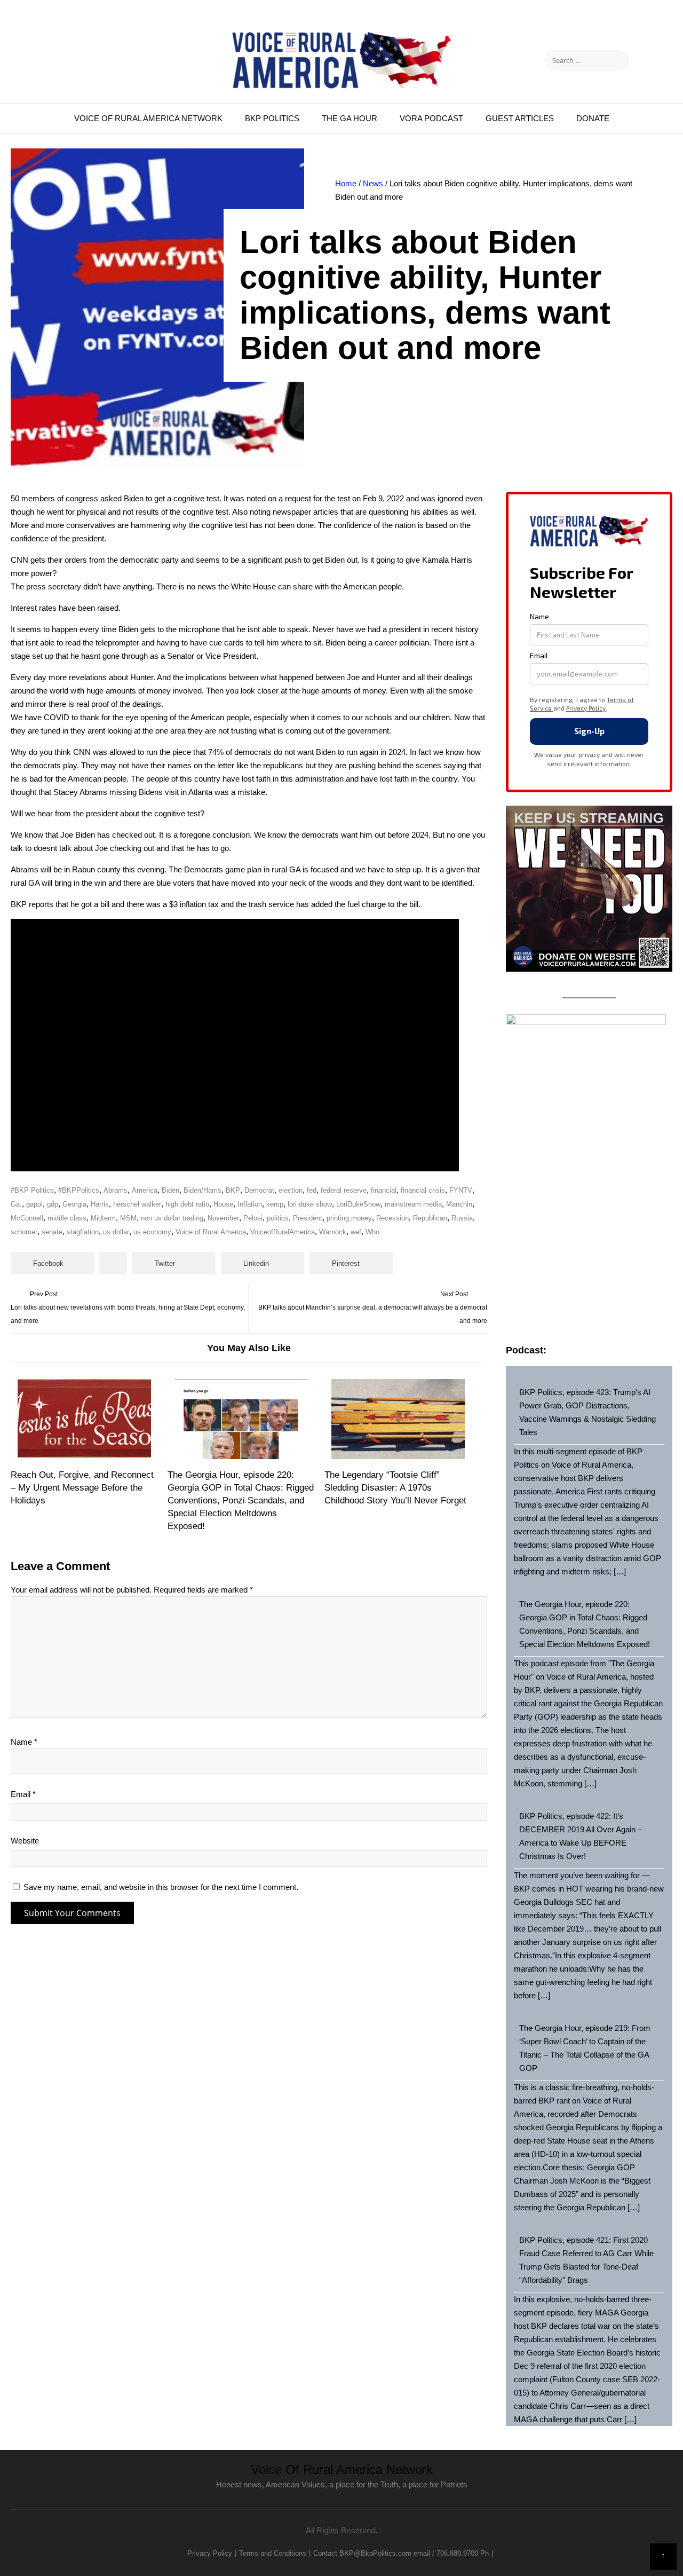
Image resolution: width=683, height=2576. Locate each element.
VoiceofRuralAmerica (283, 1232)
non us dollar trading (172, 1218)
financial (384, 1190)
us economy (152, 1232)
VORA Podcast (431, 118)
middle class (67, 1218)
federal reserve (344, 1190)
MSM (128, 1218)
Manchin (459, 1204)
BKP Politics (272, 118)
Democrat (259, 1190)
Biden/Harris (202, 1190)
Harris (100, 1204)
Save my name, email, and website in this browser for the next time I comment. (161, 1887)
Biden (170, 1190)
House (223, 1204)
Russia (462, 1218)
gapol (34, 1204)
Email (23, 1794)
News (373, 183)
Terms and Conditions (273, 2553)
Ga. (16, 1204)
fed (312, 1190)
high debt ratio (187, 1204)
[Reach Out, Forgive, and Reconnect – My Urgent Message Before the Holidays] (85, 1419)
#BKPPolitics (79, 1190)
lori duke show (310, 1204)
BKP (233, 1190)
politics (278, 1218)
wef (356, 1232)
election (291, 1190)
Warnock (333, 1232)
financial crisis (423, 1190)
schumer (24, 1232)
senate (52, 1232)
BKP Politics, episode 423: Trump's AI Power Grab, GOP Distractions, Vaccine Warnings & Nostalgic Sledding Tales (587, 1412)
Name (24, 1742)
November (223, 1218)
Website (25, 1841)
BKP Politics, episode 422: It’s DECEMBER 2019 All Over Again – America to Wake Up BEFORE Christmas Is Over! (581, 1836)
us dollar (116, 1232)
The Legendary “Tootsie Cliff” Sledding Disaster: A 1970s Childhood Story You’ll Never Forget (395, 1488)
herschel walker (137, 1204)
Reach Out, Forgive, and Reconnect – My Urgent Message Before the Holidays (82, 1488)
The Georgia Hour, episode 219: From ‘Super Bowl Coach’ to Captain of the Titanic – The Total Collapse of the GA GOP (585, 2048)
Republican (430, 1218)
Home (346, 183)
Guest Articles (520, 118)
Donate (593, 118)
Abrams (116, 1190)
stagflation (83, 1232)
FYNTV (461, 1190)
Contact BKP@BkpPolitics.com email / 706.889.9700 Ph (401, 2553)
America (145, 1190)
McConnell (27, 1218)
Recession (392, 1218)
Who (372, 1232)
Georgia (74, 1204)
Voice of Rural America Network (148, 118)
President (308, 1218)
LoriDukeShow (358, 1204)
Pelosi (253, 1218)
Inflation (250, 1204)
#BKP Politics (32, 1190)
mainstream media (413, 1204)
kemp (275, 1204)
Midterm (103, 1218)
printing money (349, 1218)
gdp (53, 1204)
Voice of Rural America (211, 1232)
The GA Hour (350, 118)
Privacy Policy (210, 2553)
